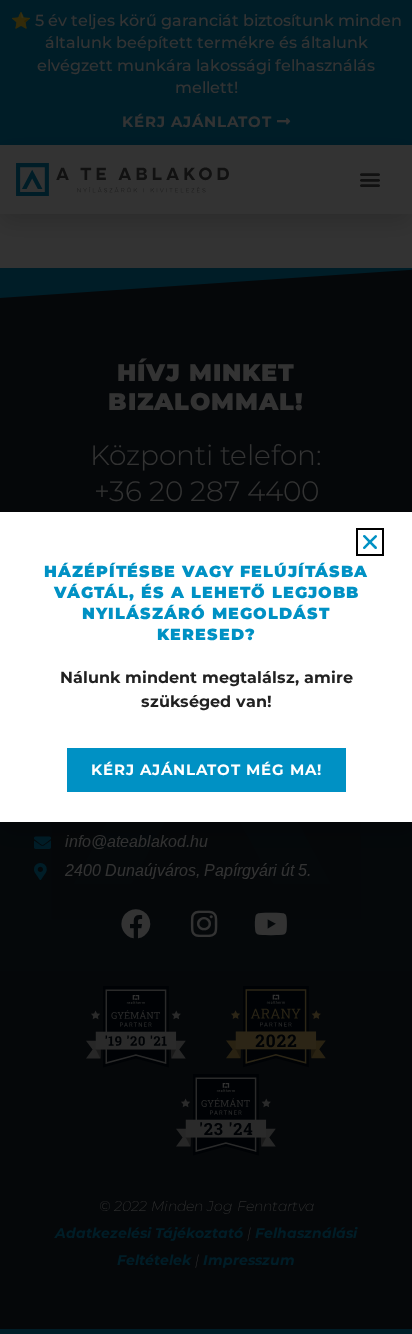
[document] (206, 667)
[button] (370, 542)
